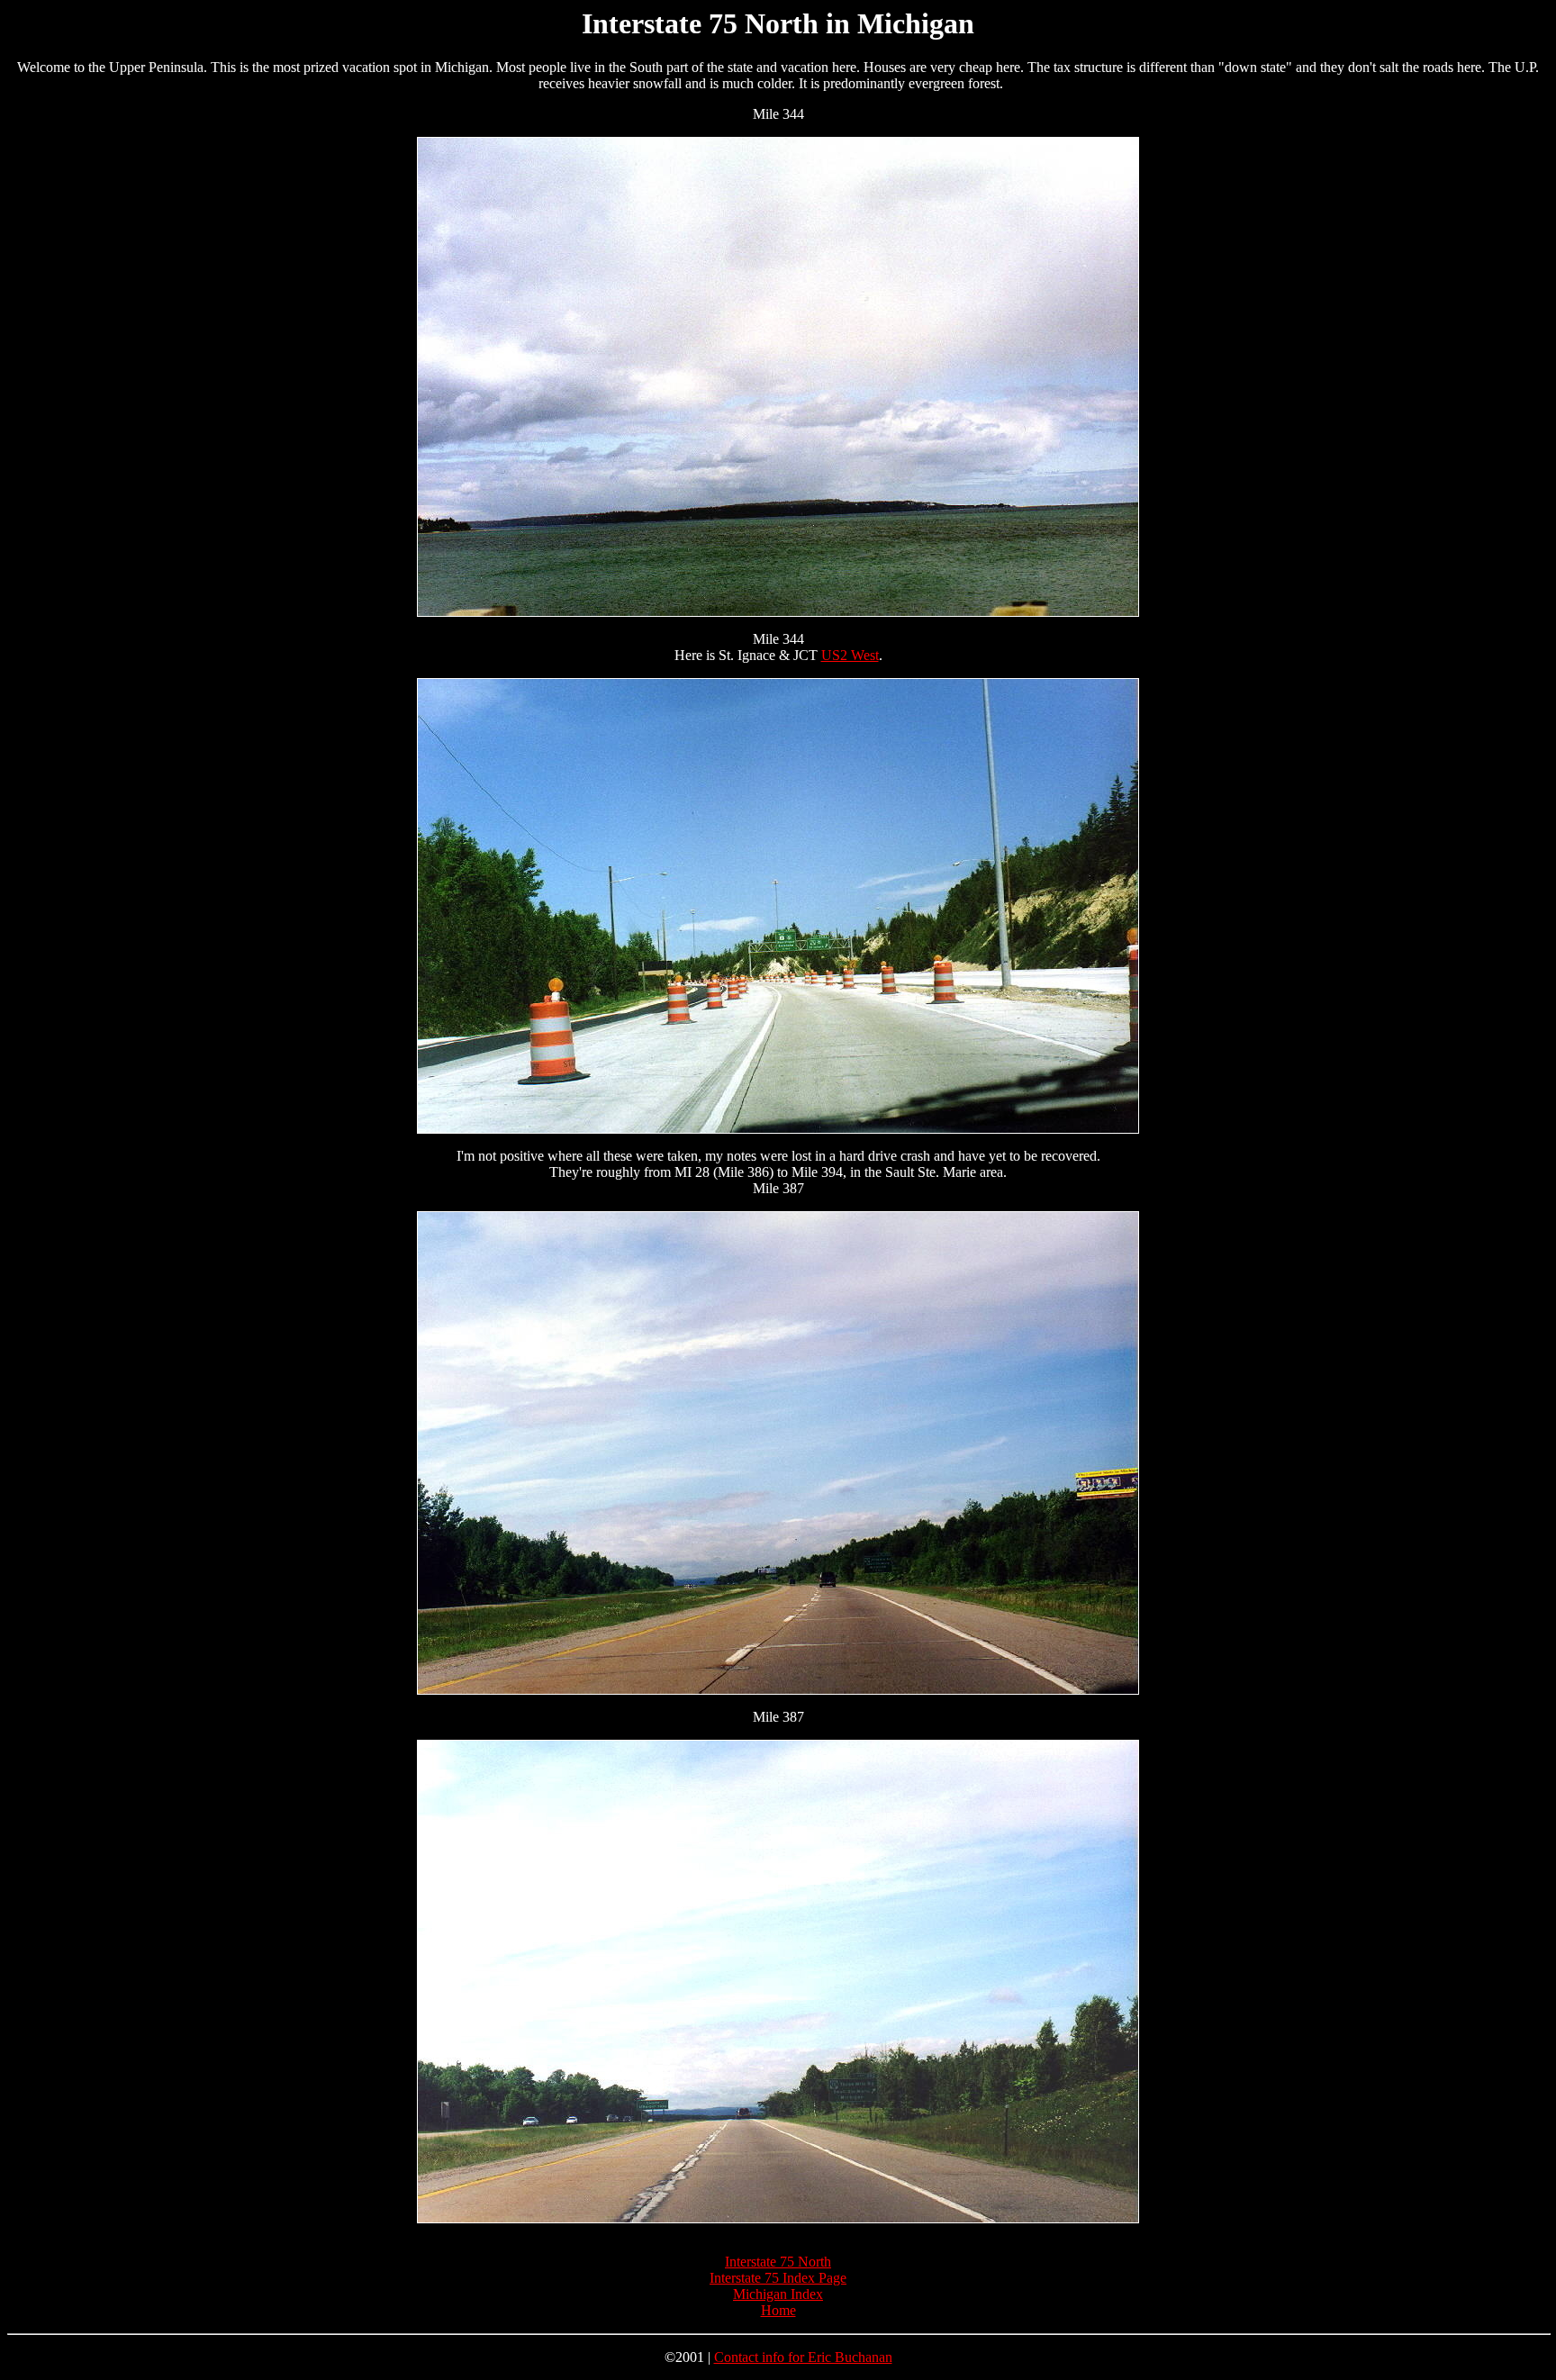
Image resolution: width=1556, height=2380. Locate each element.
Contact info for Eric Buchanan (803, 2357)
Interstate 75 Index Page (778, 2278)
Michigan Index (778, 2294)
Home (778, 2310)
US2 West (850, 655)
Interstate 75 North (778, 2262)
